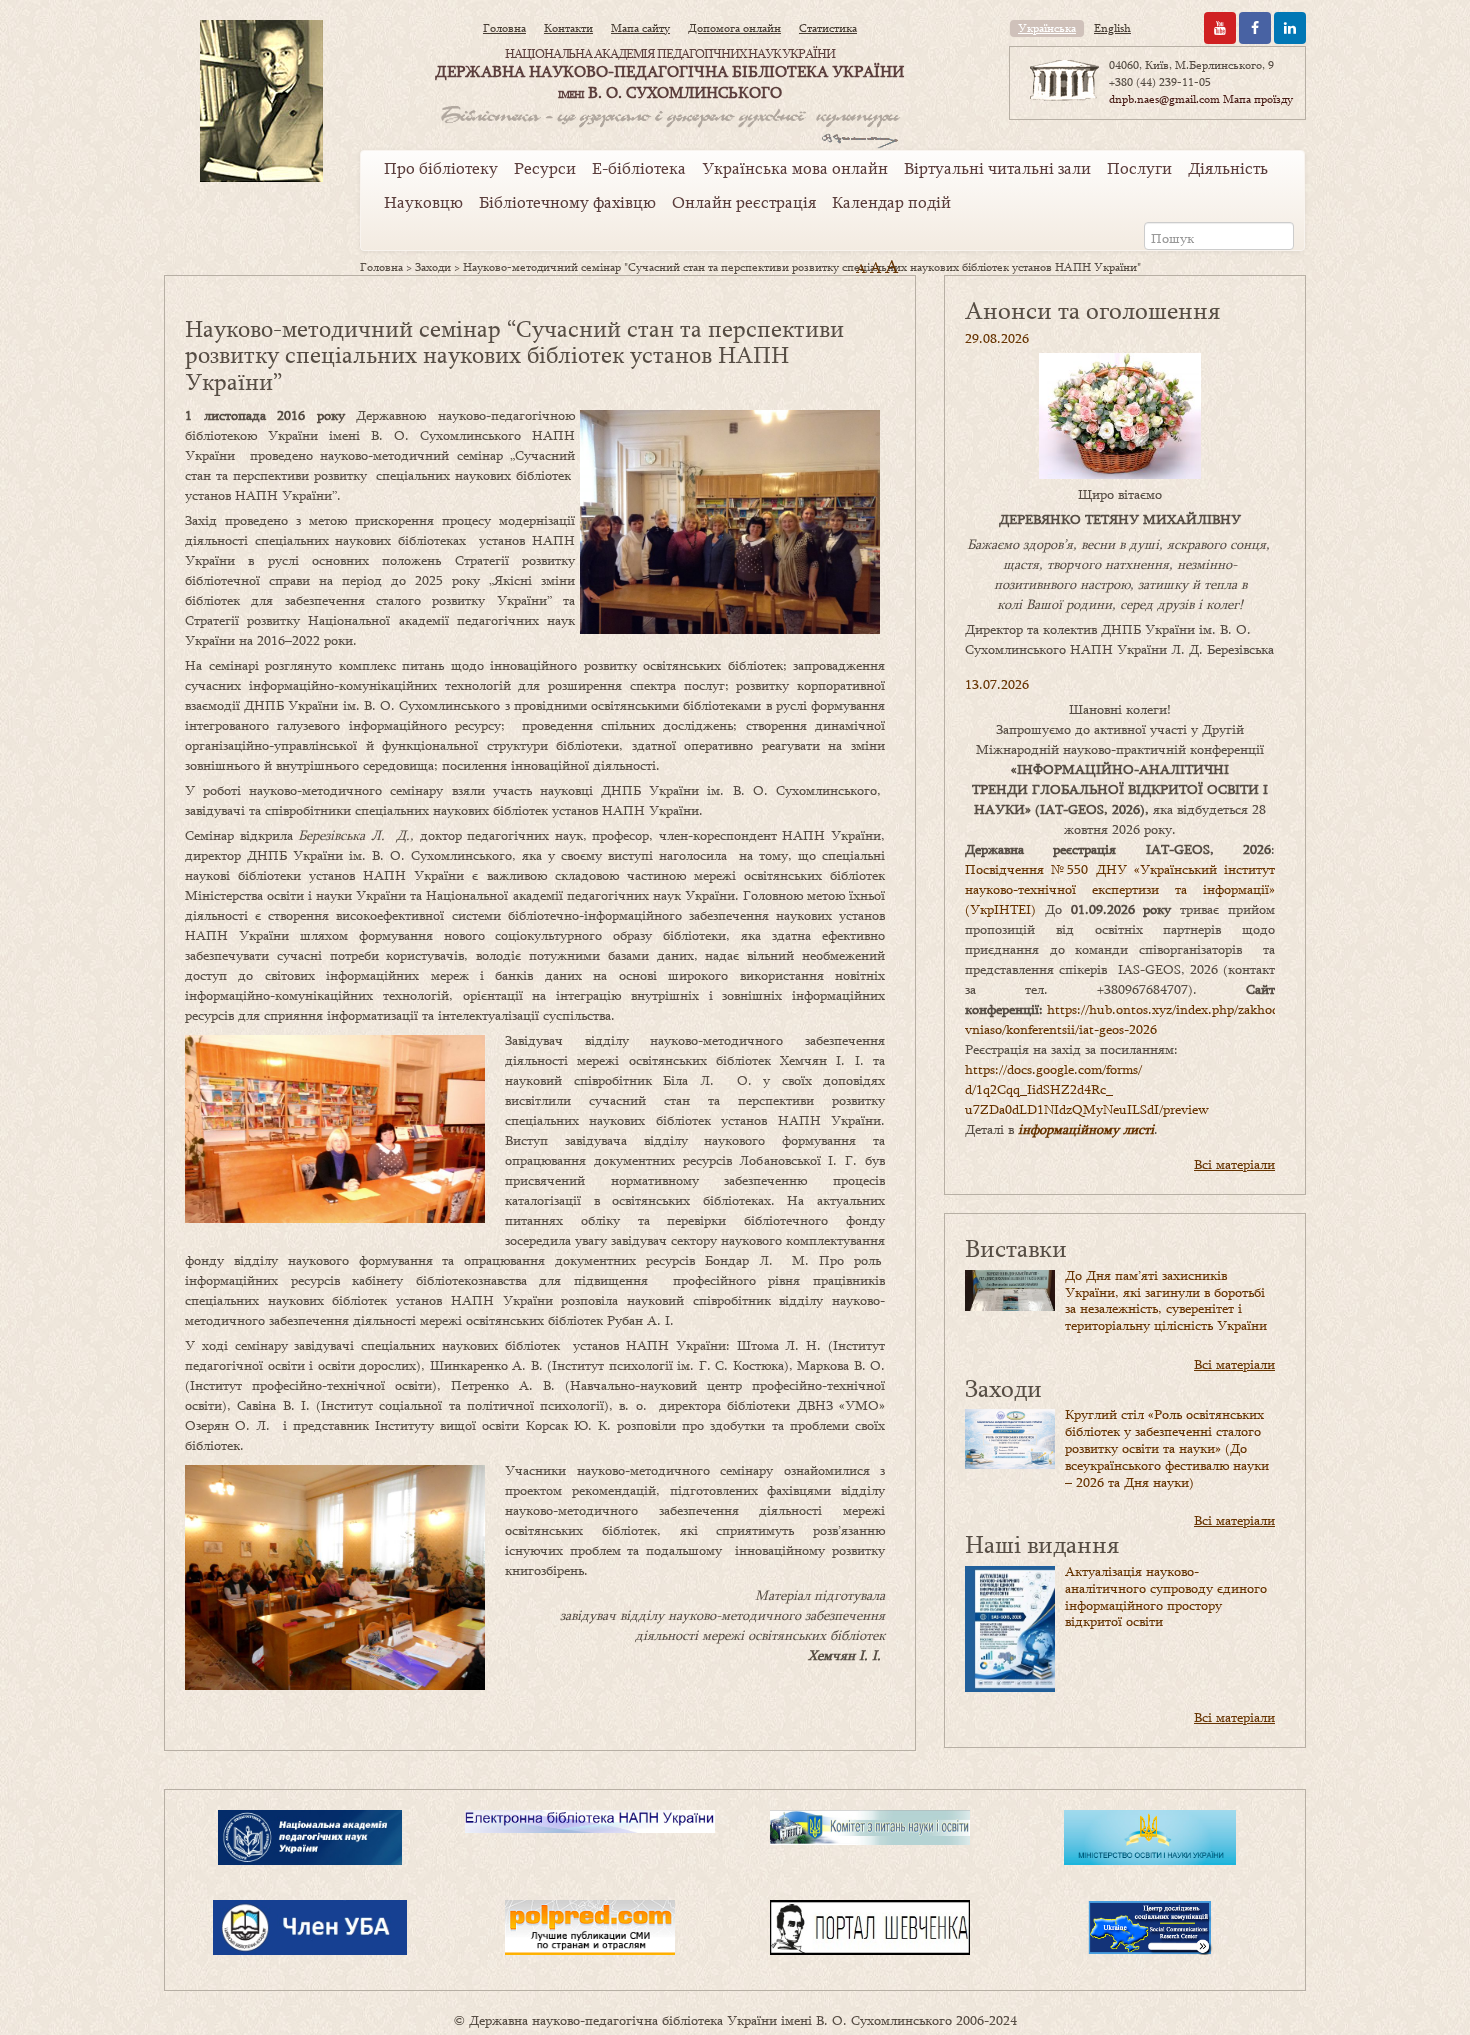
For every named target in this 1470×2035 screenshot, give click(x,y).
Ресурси (545, 168)
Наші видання (1042, 1543)
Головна (504, 28)
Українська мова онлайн (795, 168)
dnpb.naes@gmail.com (1164, 99)
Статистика (828, 28)
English (1112, 28)
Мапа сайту (640, 28)
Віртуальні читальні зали (997, 168)
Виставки (1016, 1247)
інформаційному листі (1086, 1129)
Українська (1047, 28)
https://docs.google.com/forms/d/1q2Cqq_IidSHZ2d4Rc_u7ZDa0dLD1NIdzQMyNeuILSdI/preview (1087, 1089)
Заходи (433, 267)
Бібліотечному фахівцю (567, 202)
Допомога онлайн (734, 28)
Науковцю (423, 202)
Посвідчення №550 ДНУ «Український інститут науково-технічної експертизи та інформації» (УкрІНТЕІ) (1120, 889)
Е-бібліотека (639, 168)
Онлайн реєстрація (744, 202)
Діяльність (1228, 168)
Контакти (568, 28)
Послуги (1139, 168)
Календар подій (891, 202)
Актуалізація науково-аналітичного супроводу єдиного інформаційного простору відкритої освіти (1166, 1596)
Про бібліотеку (441, 168)
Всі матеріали (1234, 1164)
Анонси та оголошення (1092, 309)
